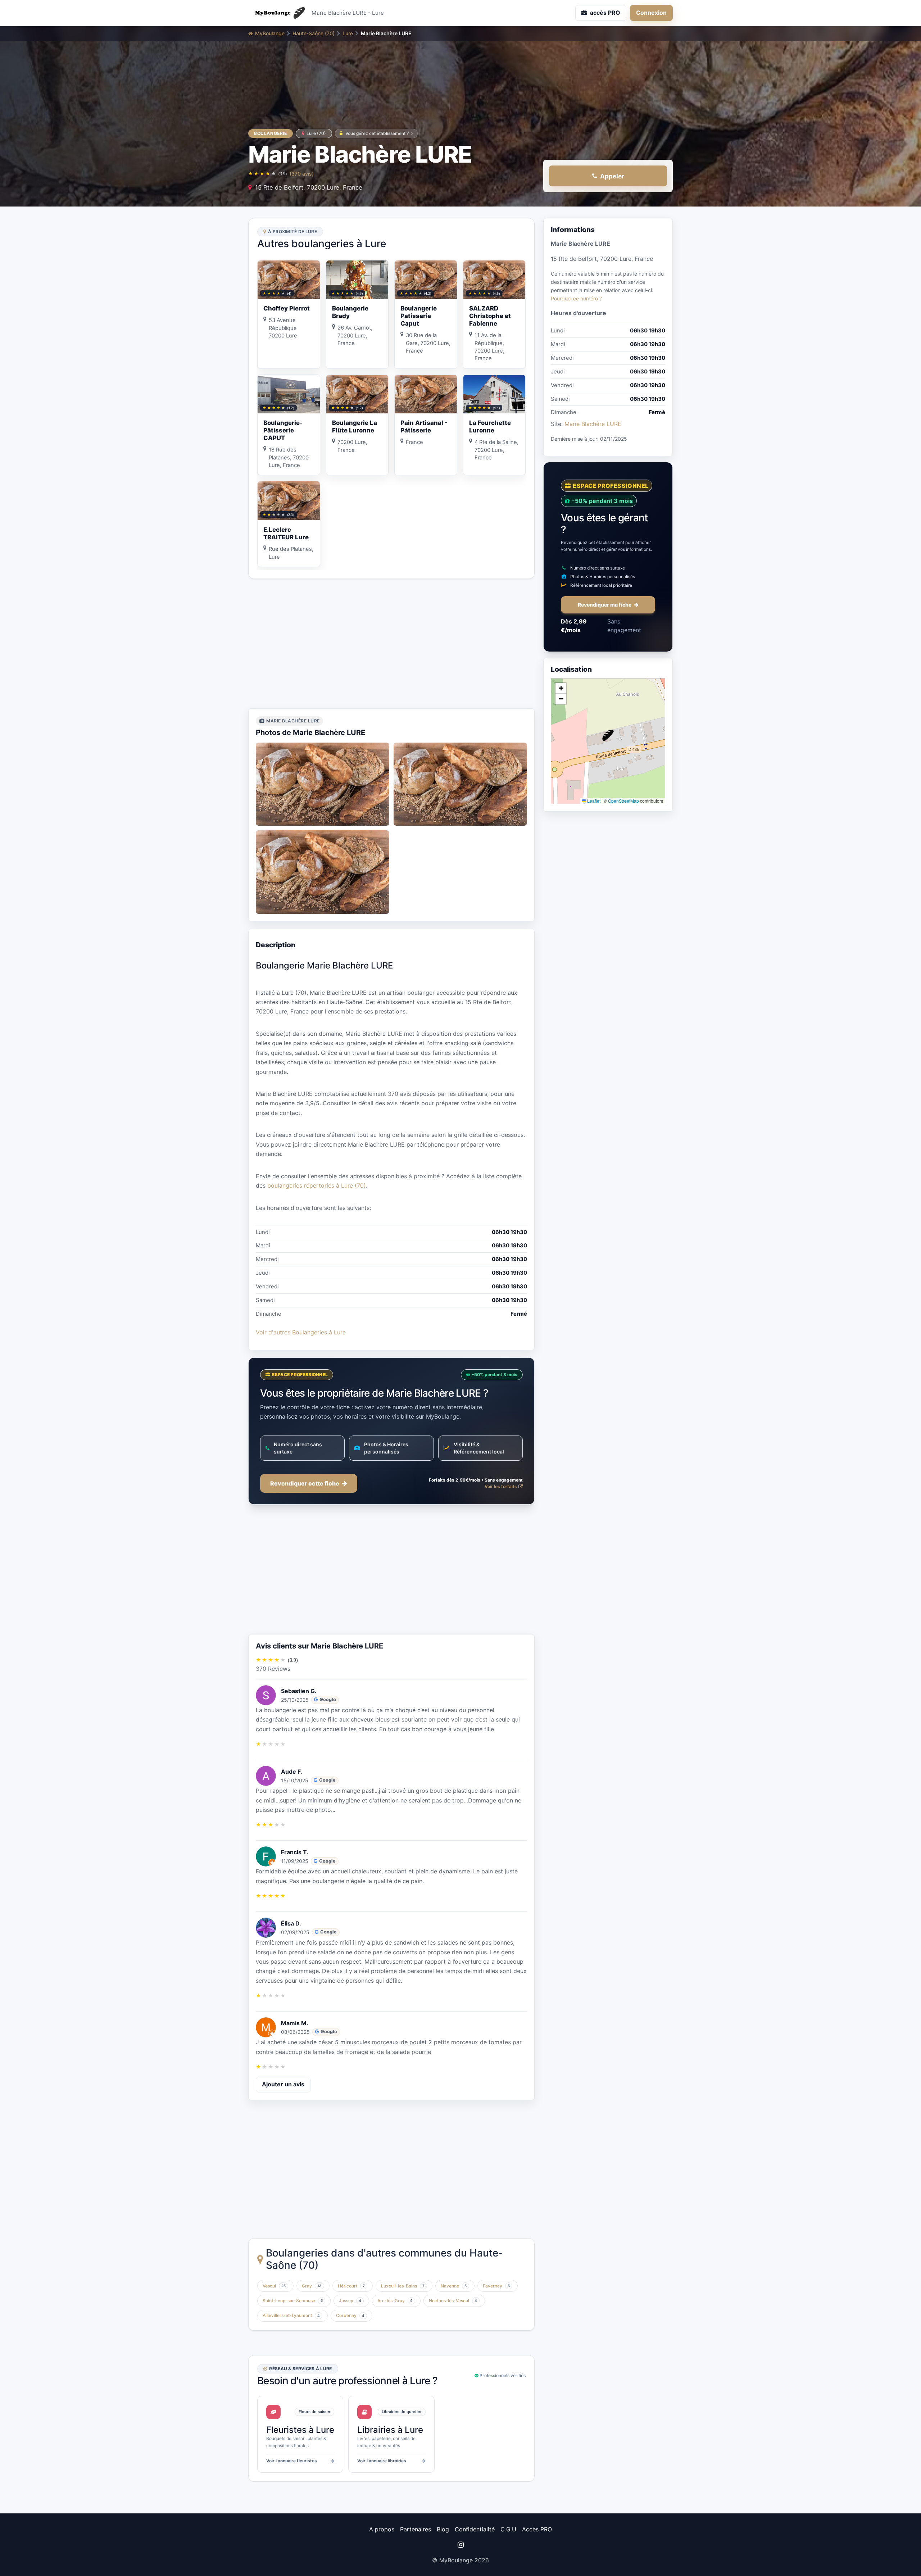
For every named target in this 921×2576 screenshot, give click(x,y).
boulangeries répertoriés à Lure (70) (317, 1185)
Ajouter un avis (283, 2084)
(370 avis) (302, 174)
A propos (382, 2529)
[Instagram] (460, 2545)
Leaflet (593, 800)
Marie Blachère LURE (593, 424)
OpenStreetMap (623, 800)
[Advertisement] (391, 644)
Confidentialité (475, 2529)
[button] (608, 735)
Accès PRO (537, 2529)
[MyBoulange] (277, 13)
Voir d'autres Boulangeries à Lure (301, 1332)
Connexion (651, 13)
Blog (443, 2529)
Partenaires (416, 2529)
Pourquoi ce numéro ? (576, 298)
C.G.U (508, 2529)
